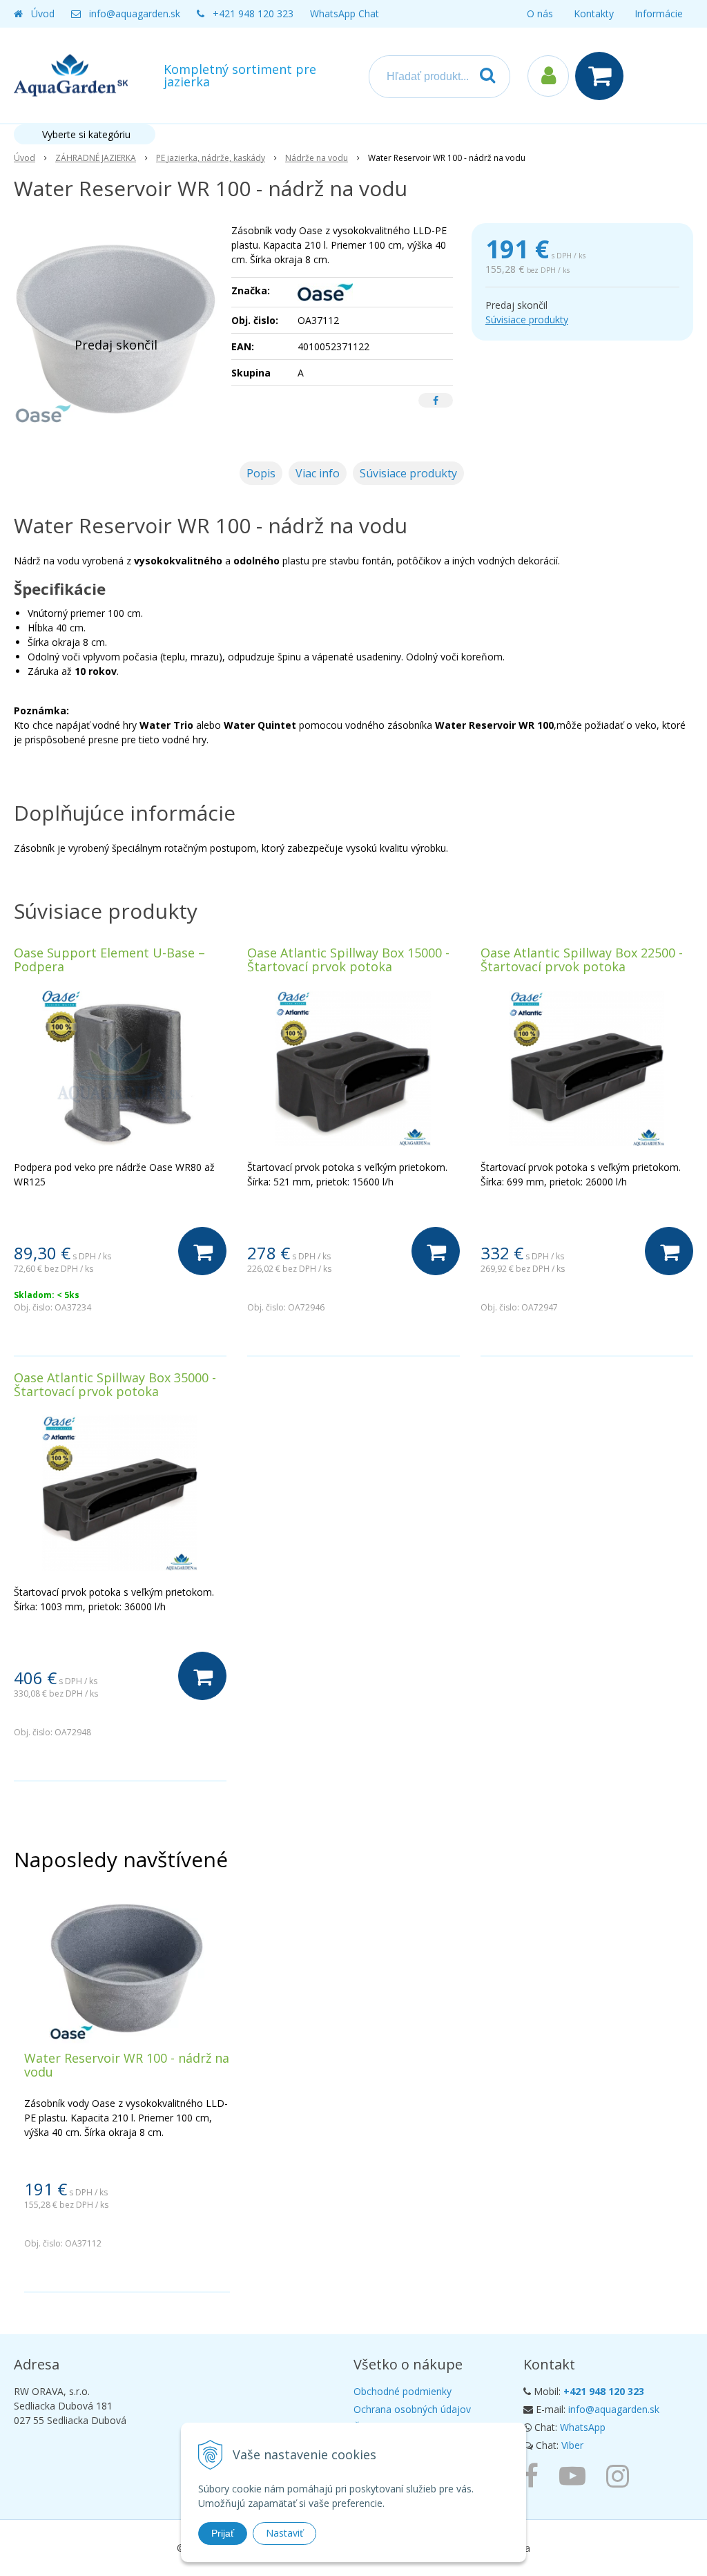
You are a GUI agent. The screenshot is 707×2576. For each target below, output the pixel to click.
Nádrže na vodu (317, 158)
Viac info (318, 473)
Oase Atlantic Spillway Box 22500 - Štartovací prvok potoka (582, 960)
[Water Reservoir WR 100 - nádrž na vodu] (116, 327)
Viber (572, 2445)
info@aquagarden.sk (135, 13)
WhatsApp (583, 2427)
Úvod (43, 13)
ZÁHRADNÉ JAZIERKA (96, 158)
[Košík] (603, 76)
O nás (540, 13)
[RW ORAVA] (534, 2475)
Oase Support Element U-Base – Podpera (109, 960)
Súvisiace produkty (527, 319)
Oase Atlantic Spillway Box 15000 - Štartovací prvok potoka (348, 960)
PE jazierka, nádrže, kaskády (211, 158)
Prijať (223, 2533)
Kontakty (594, 13)
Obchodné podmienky (403, 2391)
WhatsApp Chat (345, 13)
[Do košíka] (202, 1251)
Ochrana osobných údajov (412, 2409)
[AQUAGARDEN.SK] (621, 2475)
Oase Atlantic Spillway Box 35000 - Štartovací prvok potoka (115, 1384)
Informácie (659, 13)
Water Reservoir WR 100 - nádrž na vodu (127, 2065)
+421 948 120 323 (253, 13)
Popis (261, 473)
